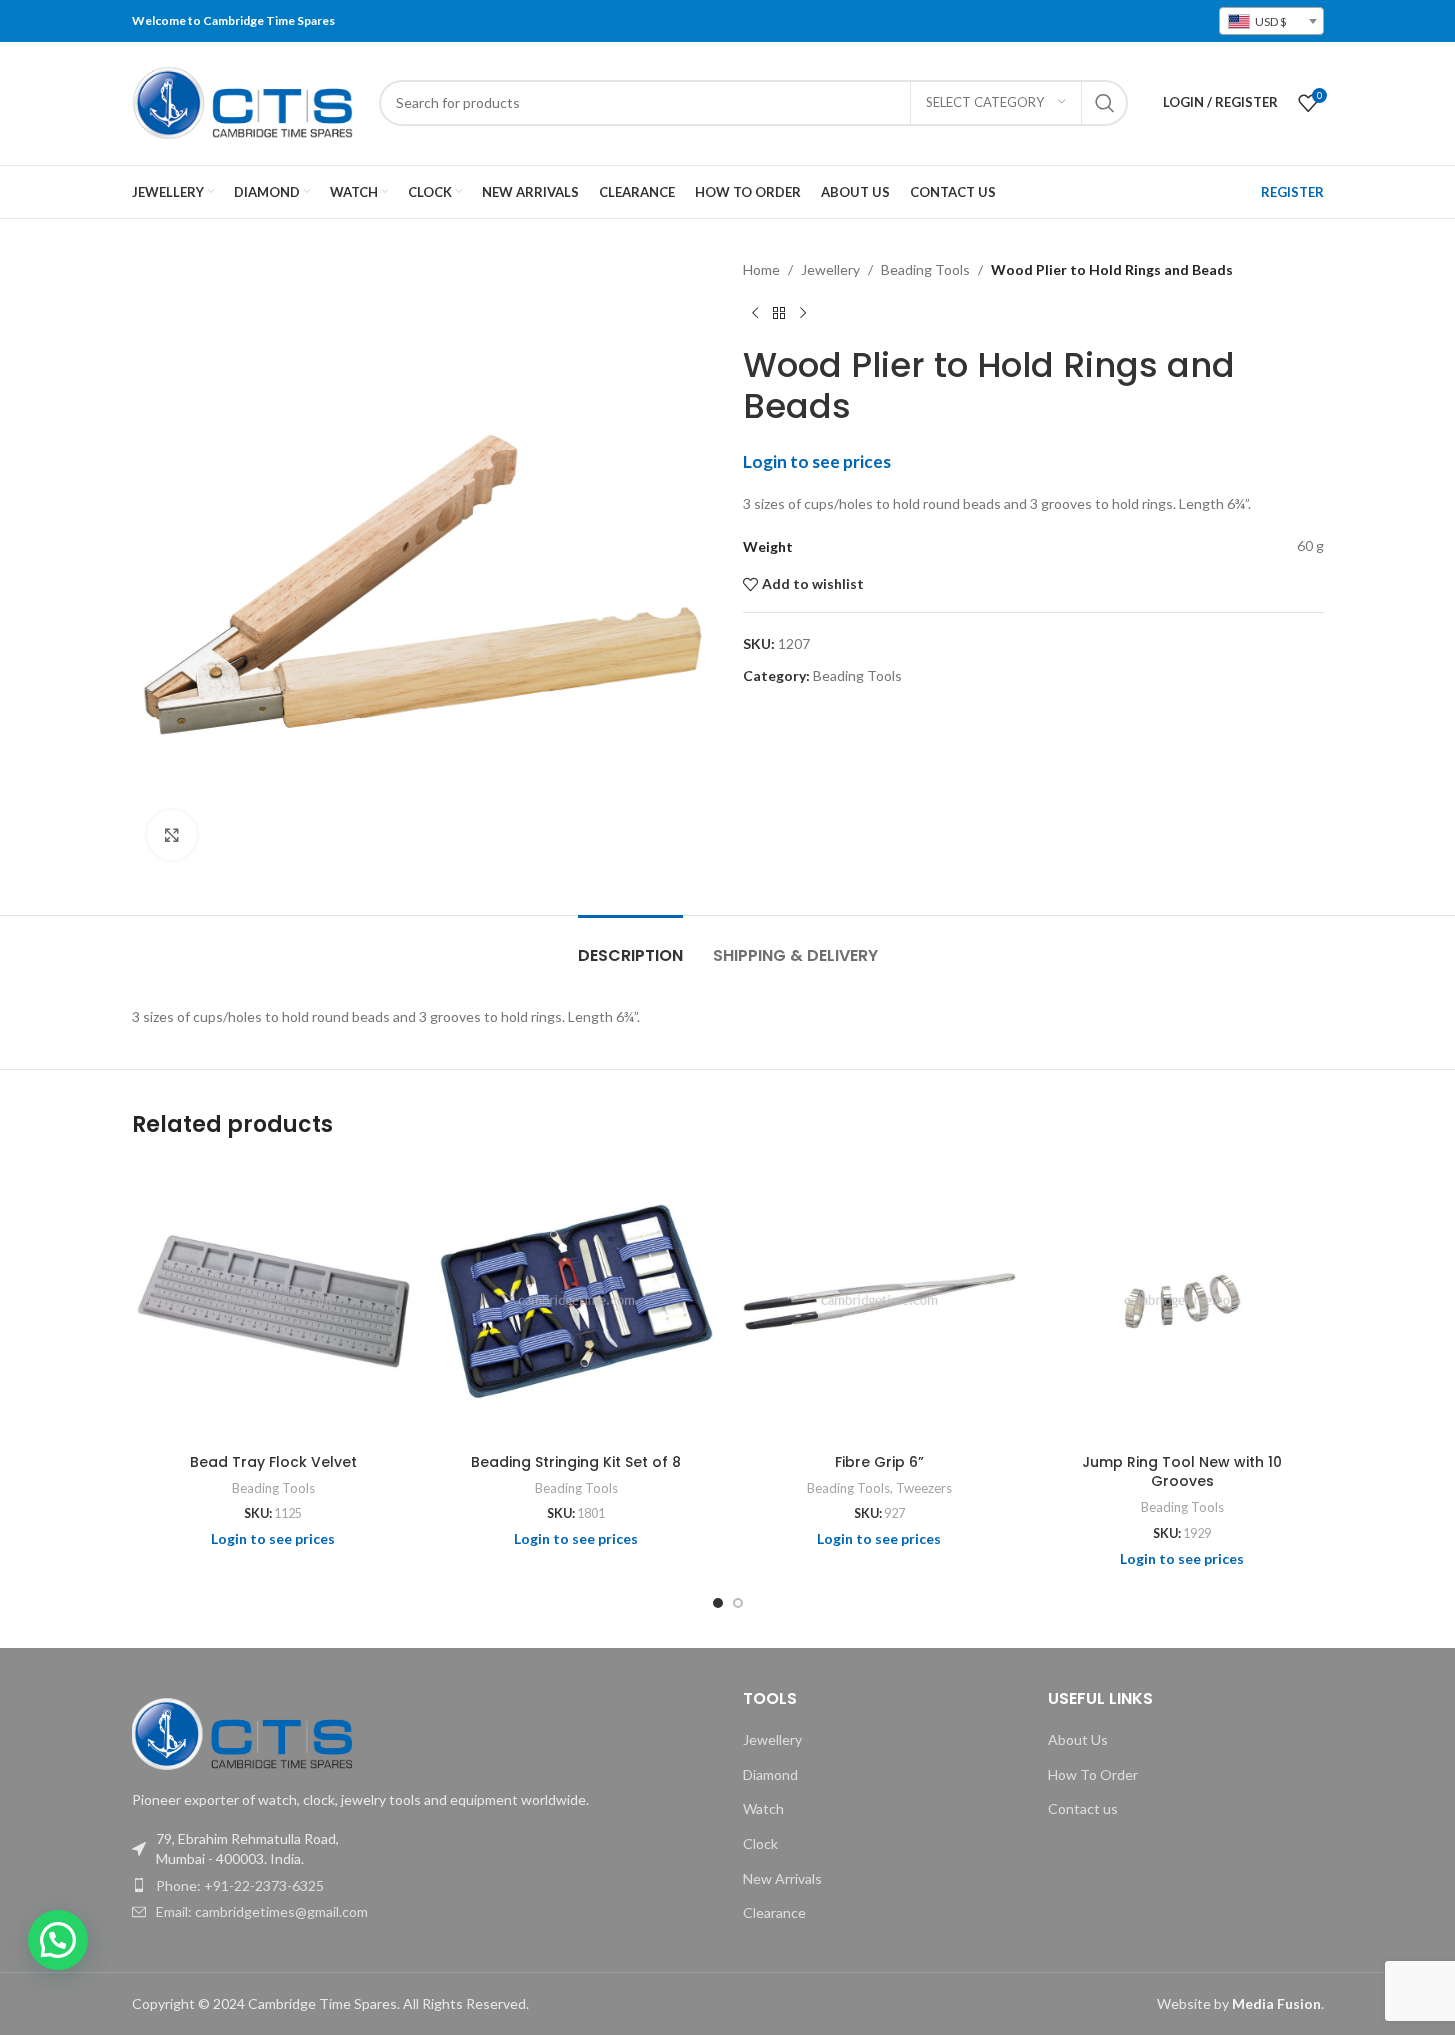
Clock (760, 1843)
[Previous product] (755, 313)
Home (761, 269)
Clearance (774, 1912)
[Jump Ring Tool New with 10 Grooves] (1182, 1301)
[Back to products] (779, 313)
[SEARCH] (1105, 103)
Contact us (1083, 1808)
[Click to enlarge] (172, 835)
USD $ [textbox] (1270, 21)
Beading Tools (925, 269)
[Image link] (242, 1731)
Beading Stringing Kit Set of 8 (576, 1462)
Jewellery (830, 269)
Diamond (770, 1774)
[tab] (630, 945)
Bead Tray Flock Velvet (273, 1462)
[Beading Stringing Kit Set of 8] (576, 1301)
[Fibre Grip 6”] (879, 1301)
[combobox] (1271, 21)
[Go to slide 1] (718, 1603)
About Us (1078, 1739)
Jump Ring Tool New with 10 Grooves (1182, 1472)
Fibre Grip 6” (879, 1462)
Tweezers (924, 1488)
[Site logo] (245, 100)
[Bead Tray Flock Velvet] (273, 1301)
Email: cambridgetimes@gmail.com (262, 1911)
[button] (58, 1940)
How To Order (1093, 1774)
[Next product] (803, 313)
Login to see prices (817, 461)
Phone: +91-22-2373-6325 (240, 1885)
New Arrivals (782, 1878)
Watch (763, 1808)
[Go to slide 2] (738, 1603)
